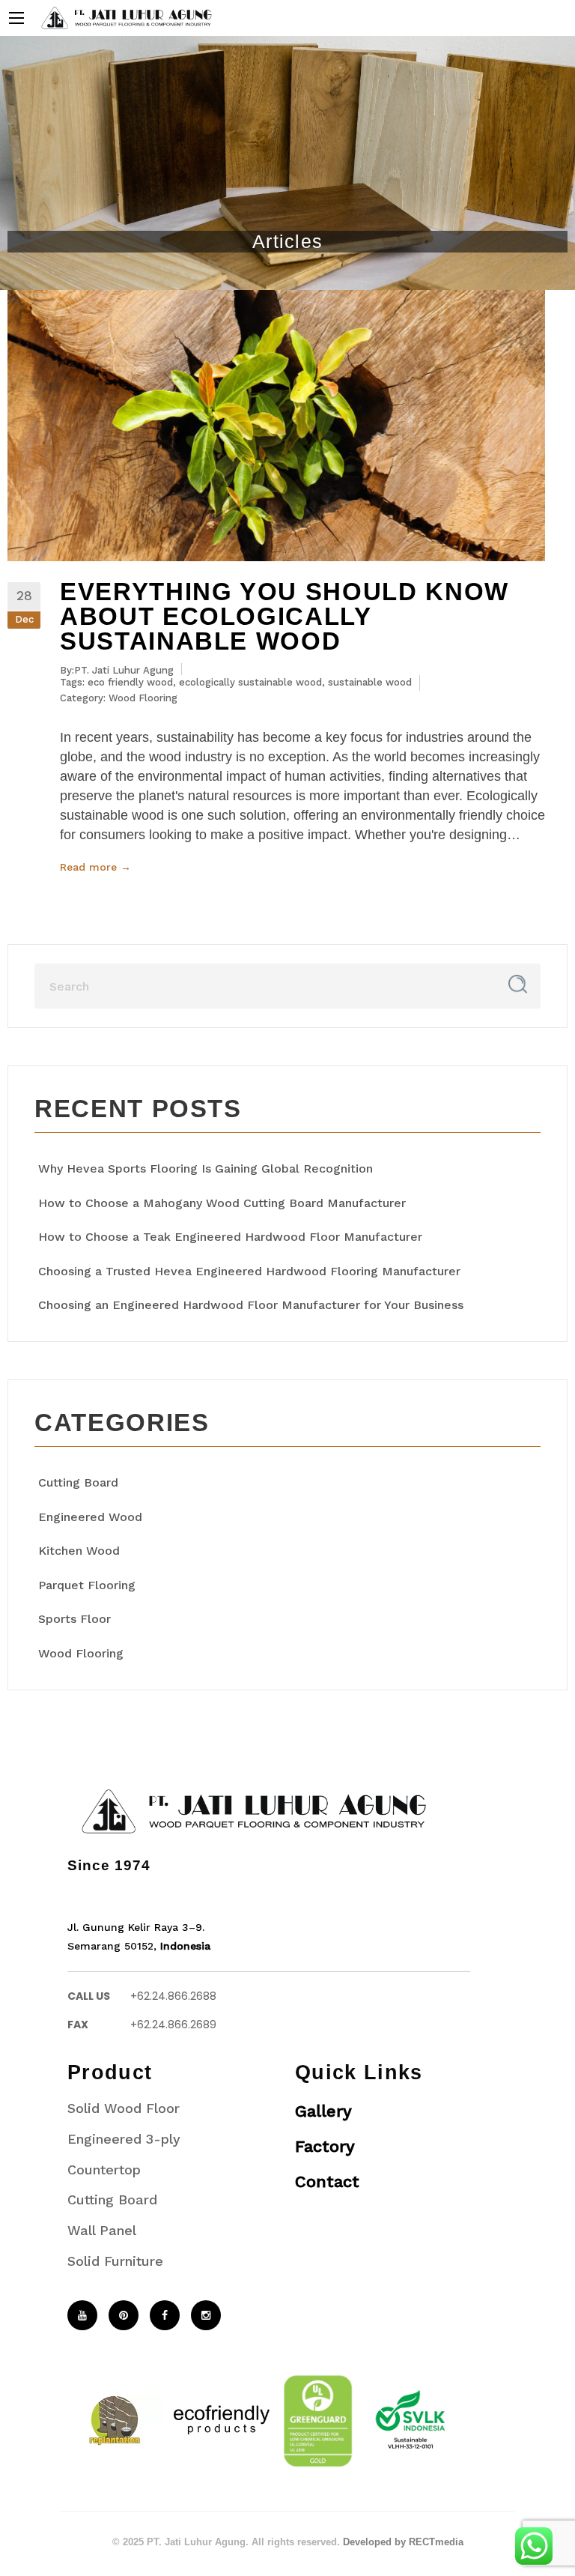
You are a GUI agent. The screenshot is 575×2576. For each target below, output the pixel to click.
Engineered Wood (90, 1517)
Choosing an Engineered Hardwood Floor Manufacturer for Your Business (251, 1305)
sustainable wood (370, 682)
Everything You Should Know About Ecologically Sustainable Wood (285, 616)
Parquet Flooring (87, 1585)
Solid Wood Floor (124, 2108)
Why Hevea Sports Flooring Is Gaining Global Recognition (206, 1168)
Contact (327, 2182)
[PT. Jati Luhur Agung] (123, 17)
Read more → (95, 867)
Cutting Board (78, 1482)
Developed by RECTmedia (403, 2542)
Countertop (104, 2170)
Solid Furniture (115, 2261)
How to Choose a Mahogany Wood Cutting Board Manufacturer (222, 1203)
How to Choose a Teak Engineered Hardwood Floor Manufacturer (230, 1237)
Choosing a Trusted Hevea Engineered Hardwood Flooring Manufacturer (249, 1271)
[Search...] (518, 984)
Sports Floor (74, 1619)
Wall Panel (102, 2230)
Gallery (323, 2111)
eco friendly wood (130, 682)
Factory (325, 2146)
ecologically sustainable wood (250, 682)
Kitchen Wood (79, 1551)
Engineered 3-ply (124, 2139)
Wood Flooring (143, 698)
